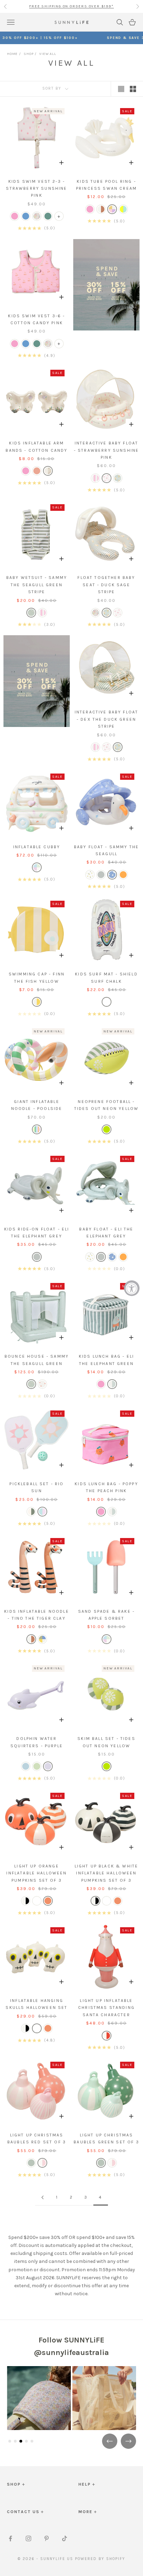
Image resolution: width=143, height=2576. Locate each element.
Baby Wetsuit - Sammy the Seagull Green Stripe (37, 585)
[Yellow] (37, 1002)
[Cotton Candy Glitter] (48, 471)
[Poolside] (37, 1129)
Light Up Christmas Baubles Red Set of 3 (37, 2139)
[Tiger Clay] (37, 471)
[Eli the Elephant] (112, 1384)
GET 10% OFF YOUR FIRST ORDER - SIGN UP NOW (71, 6)
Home (12, 54)
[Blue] (112, 875)
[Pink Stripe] (95, 478)
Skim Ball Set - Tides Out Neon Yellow (106, 1742)
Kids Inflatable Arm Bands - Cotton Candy (36, 447)
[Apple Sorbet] (37, 867)
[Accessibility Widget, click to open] (132, 1288)
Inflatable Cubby (37, 847)
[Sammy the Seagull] (31, 613)
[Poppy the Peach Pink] (15, 216)
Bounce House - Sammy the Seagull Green (37, 1360)
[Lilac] (48, 1766)
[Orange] (123, 875)
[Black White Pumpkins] (26, 1901)
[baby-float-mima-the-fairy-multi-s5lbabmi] (90, 875)
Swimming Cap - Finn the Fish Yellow (37, 978)
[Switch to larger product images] (121, 89)
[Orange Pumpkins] (48, 1901)
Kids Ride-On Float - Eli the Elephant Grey (37, 1233)
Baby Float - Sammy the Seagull (107, 850)
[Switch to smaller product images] (133, 89)
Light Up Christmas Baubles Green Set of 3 (106, 2139)
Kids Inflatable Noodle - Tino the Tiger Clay (37, 1615)
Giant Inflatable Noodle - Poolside (37, 1105)
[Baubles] (42, 2163)
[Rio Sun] (42, 1512)
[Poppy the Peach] (42, 1384)
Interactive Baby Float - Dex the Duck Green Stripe (107, 719)
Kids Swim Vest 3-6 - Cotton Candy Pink (36, 319)
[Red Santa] (107, 2036)
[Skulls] (37, 1901)
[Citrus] (107, 1129)
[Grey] (101, 875)
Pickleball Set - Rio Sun (36, 1487)
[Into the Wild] (42, 1639)
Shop (28, 54)
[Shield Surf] (107, 1002)
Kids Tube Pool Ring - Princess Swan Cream (106, 185)
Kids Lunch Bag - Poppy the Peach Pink (106, 1487)
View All (48, 54)
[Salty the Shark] (123, 209)
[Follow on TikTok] (65, 2538)
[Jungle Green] (48, 216)
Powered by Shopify (100, 2559)
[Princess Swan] (112, 209)
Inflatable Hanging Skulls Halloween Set (36, 2004)
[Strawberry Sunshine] (118, 613)
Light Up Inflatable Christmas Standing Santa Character (106, 2008)
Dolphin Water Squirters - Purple (37, 1742)
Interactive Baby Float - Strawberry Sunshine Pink (106, 450)
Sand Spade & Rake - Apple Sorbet (106, 1615)
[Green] (118, 478)
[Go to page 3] (42, 2197)
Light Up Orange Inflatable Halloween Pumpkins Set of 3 (36, 1873)
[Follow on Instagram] (28, 2538)
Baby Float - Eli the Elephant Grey (106, 1233)
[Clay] (101, 209)
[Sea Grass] (31, 1512)
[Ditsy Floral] (37, 216)
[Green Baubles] (31, 2163)
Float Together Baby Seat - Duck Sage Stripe (106, 585)
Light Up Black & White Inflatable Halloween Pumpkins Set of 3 (107, 1873)
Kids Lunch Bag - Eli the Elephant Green (106, 1360)
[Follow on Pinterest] (47, 2538)
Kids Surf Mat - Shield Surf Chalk (106, 978)
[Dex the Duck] (107, 613)
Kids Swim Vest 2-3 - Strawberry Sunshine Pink (36, 189)
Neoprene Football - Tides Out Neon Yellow (106, 1105)
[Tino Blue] (26, 216)
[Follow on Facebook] (10, 2538)
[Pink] (107, 478)
